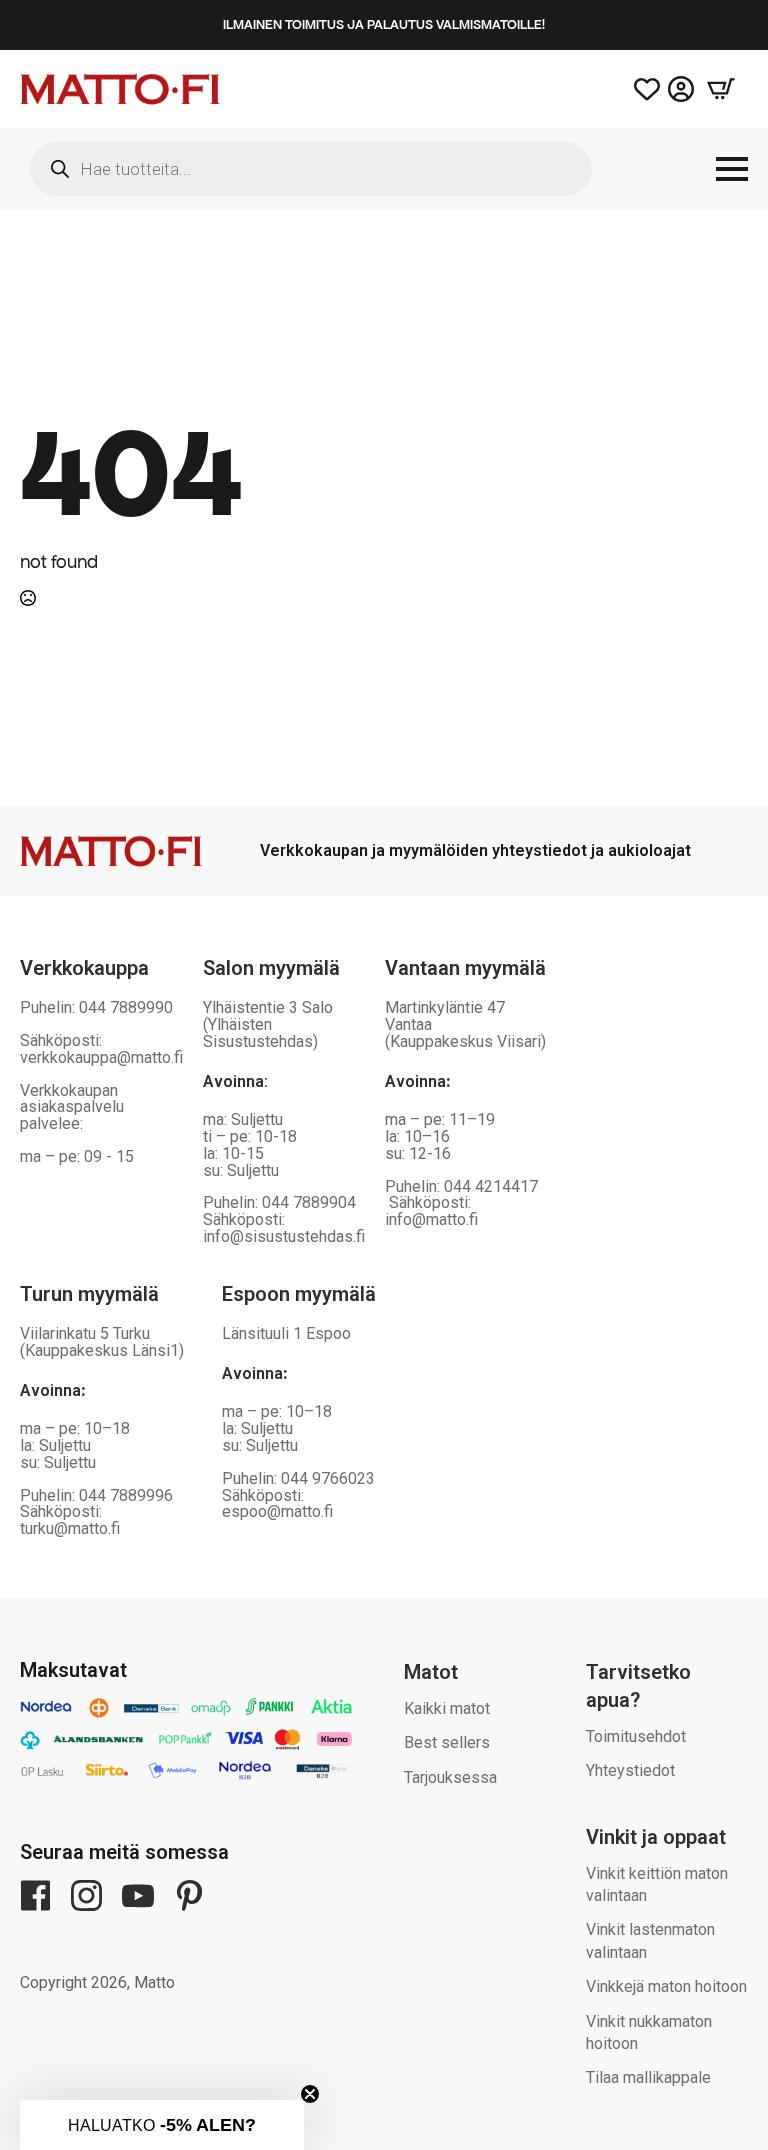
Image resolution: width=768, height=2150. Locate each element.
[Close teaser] (310, 2094)
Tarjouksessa (450, 1777)
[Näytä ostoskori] (721, 89)
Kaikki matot (447, 1708)
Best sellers (447, 1742)
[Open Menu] (732, 169)
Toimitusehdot (636, 1736)
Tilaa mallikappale (648, 2077)
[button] (162, 2125)
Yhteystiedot (630, 1770)
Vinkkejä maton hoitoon (666, 1986)
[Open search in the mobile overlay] (311, 169)
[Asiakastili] (681, 89)
